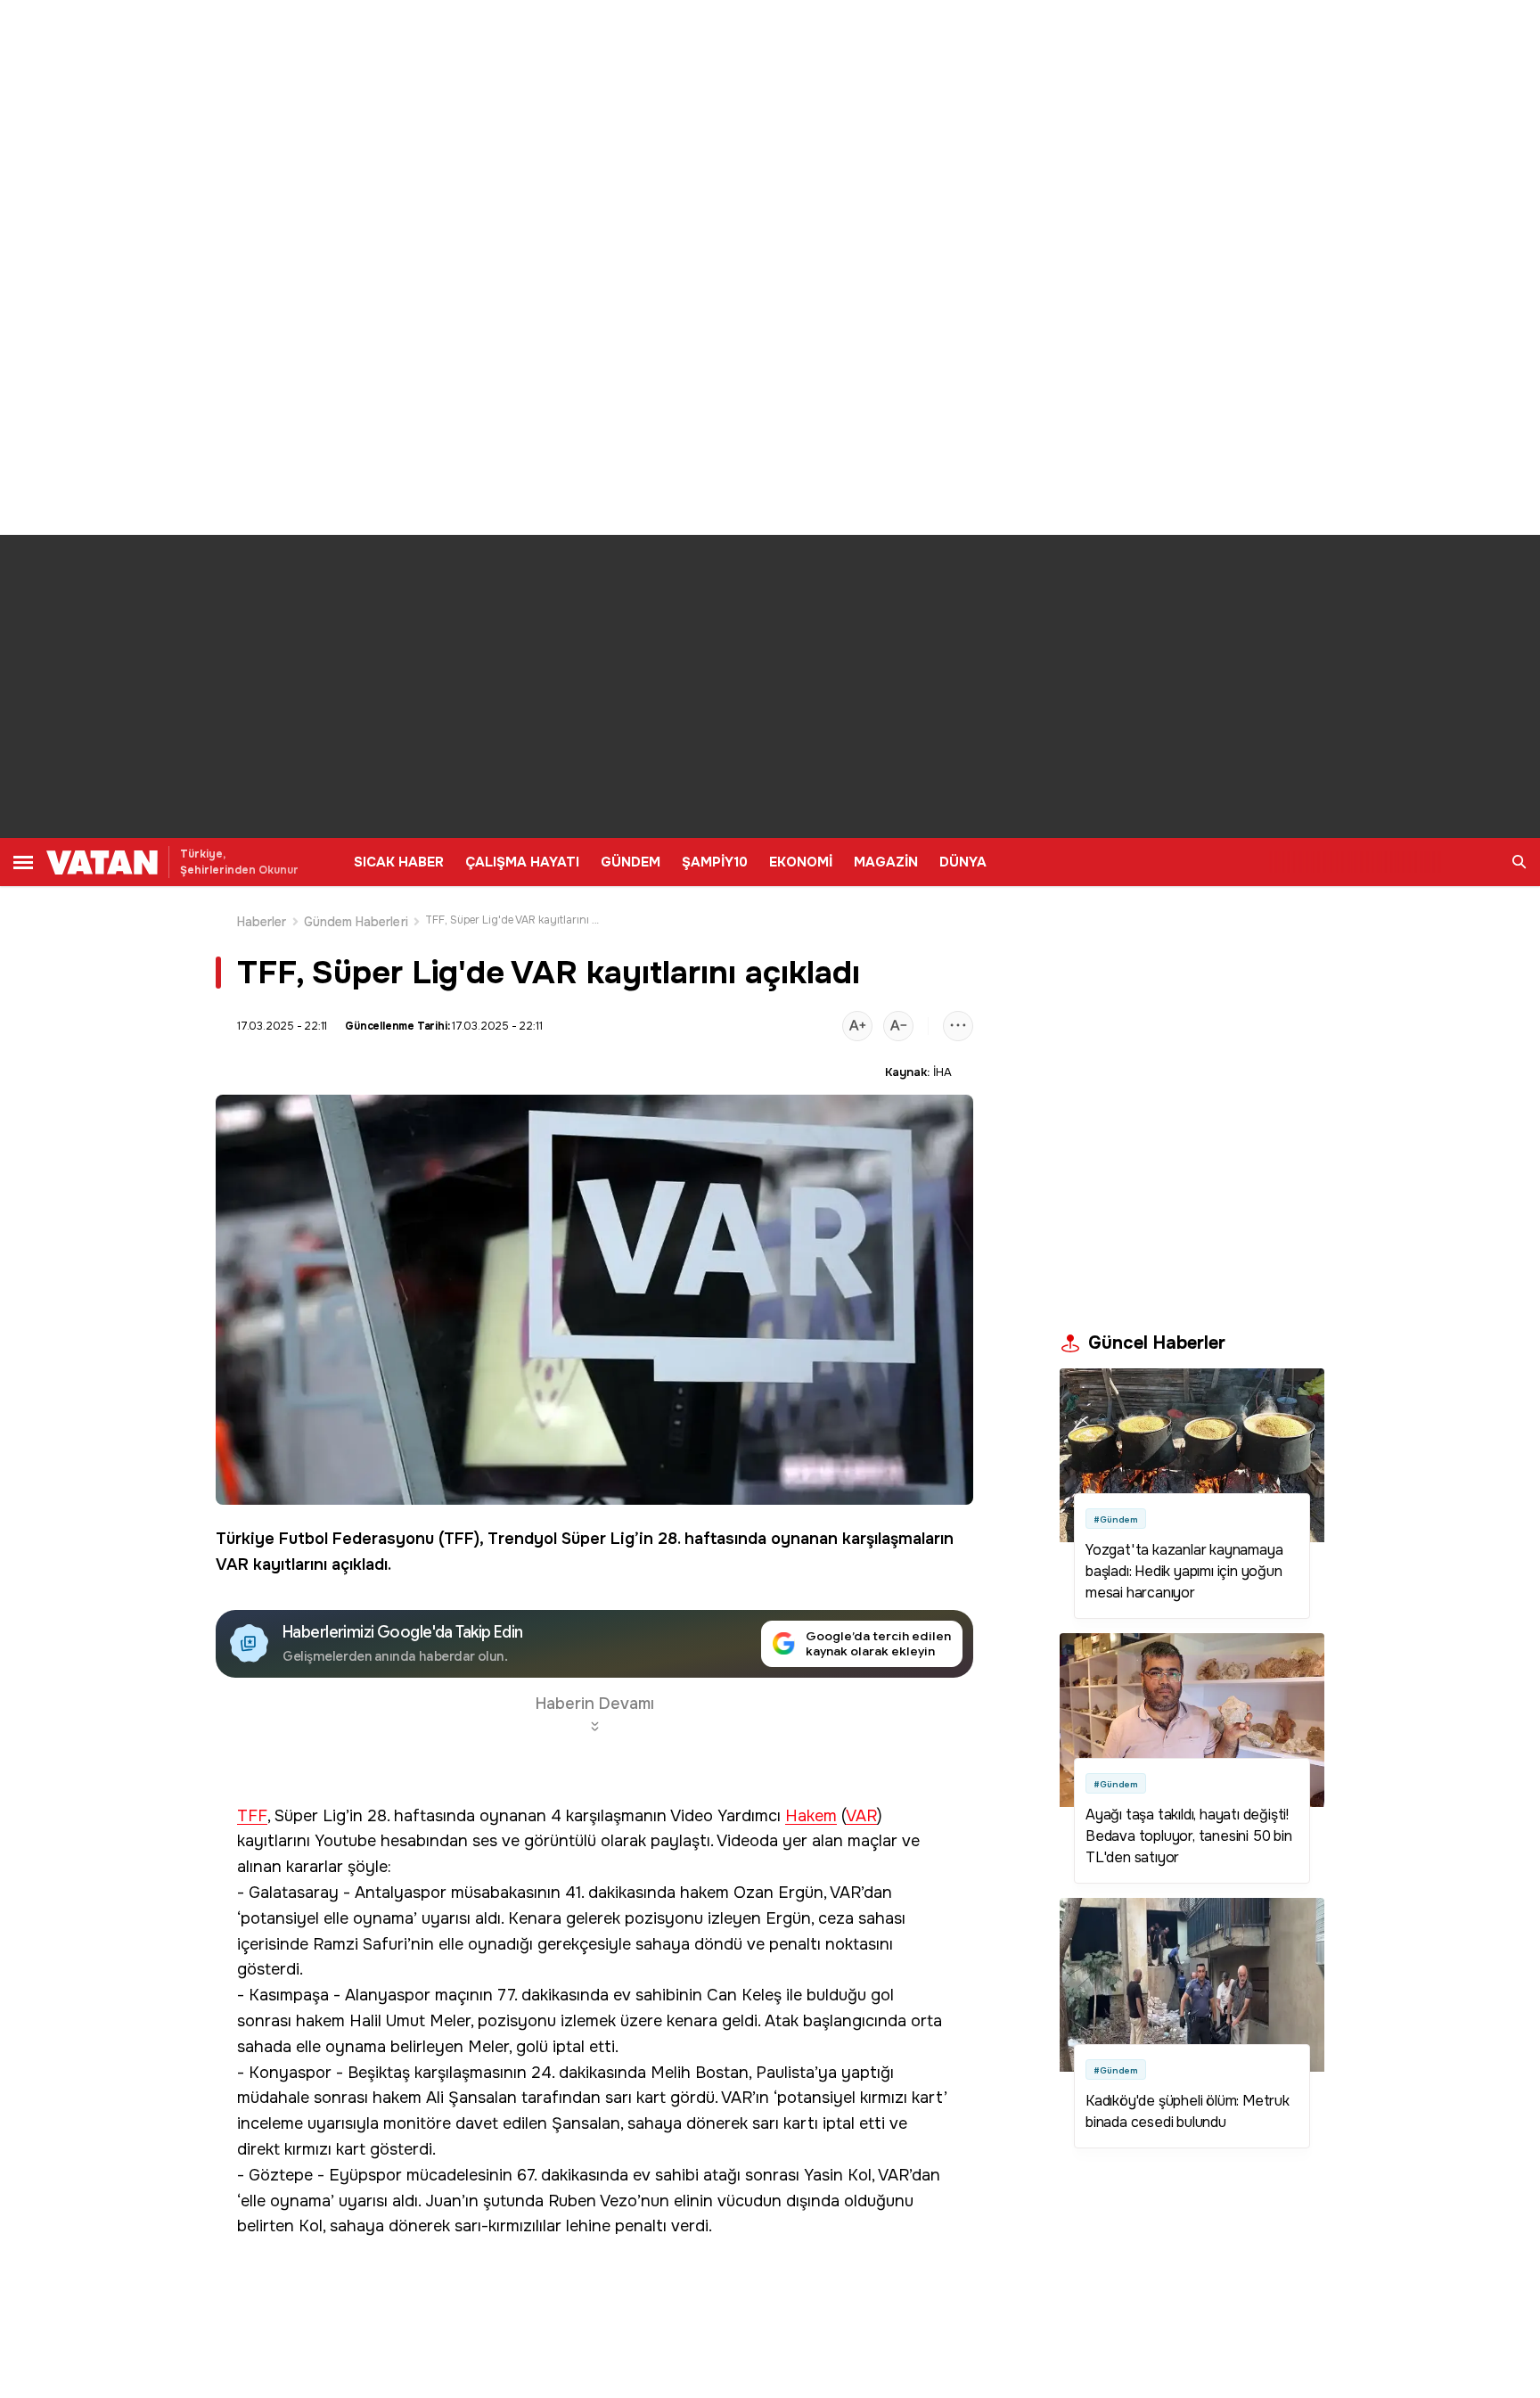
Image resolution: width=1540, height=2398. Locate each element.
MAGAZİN (886, 862)
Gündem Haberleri (356, 922)
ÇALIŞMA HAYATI (522, 862)
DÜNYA (963, 862)
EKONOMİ (801, 862)
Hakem (811, 1816)
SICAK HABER (399, 862)
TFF (459, 1539)
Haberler (262, 922)
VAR (232, 1564)
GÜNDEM (631, 862)
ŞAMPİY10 (715, 862)
